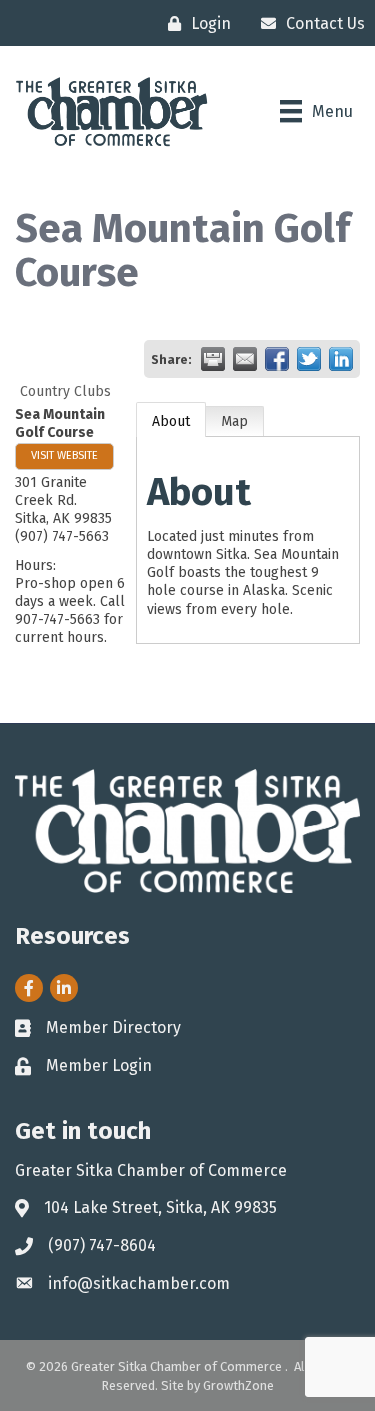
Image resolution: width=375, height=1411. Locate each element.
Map (234, 421)
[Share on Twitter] (309, 359)
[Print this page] (213, 359)
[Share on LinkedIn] (341, 359)
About (171, 421)
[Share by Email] (245, 359)
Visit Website (64, 455)
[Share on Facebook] (277, 359)
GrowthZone (238, 1385)
